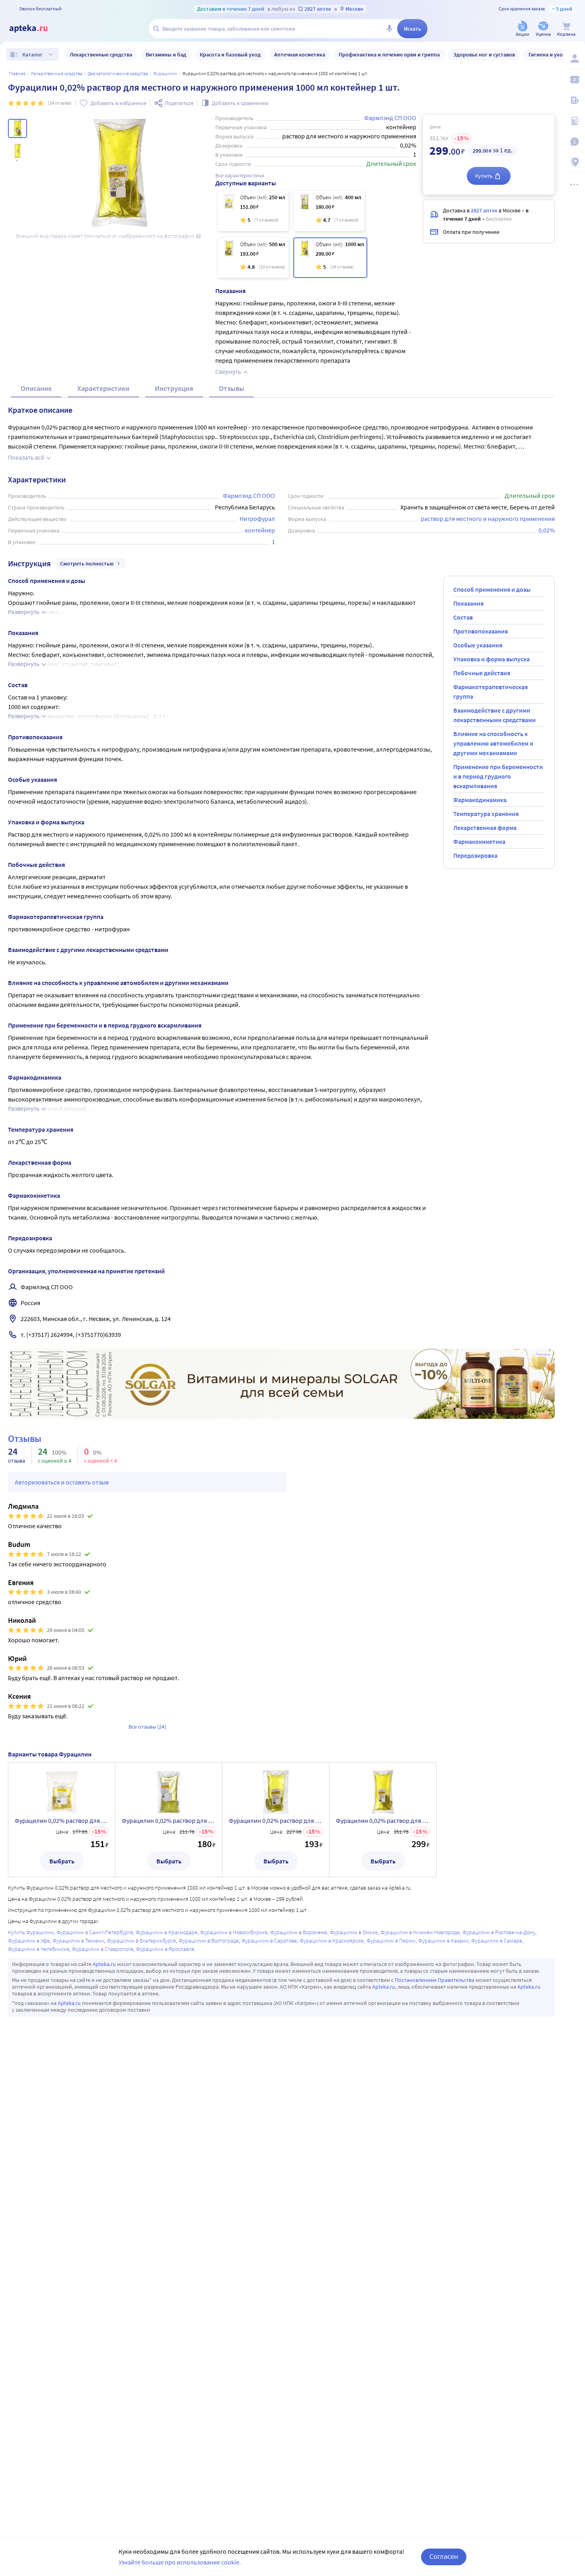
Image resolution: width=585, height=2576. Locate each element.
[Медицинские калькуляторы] (574, 121)
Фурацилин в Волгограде (209, 1941)
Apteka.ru (104, 1964)
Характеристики (103, 388)
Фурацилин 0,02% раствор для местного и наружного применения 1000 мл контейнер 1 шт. (383, 1820)
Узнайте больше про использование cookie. (180, 2562)
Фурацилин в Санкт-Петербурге (95, 1932)
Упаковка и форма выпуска (491, 659)
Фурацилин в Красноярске (332, 1941)
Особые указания (478, 645)
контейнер (260, 530)
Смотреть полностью (87, 563)
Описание (36, 388)
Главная (17, 73)
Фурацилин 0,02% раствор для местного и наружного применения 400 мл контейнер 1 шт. (169, 1820)
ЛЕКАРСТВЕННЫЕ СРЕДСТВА (57, 73)
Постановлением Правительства (435, 1980)
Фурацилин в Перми (391, 1941)
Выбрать (62, 1861)
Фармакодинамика (480, 800)
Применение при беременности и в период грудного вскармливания (498, 776)
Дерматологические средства (118, 73)
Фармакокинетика (479, 841)
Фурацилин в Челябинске (39, 1949)
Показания (468, 603)
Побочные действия (482, 673)
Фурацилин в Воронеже (299, 1932)
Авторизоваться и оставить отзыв (62, 1482)
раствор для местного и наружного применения (488, 519)
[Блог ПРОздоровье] (574, 100)
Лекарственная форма (485, 828)
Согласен (444, 2556)
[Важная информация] (574, 142)
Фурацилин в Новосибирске (234, 1932)
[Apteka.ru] (35, 29)
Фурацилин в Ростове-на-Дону (499, 1932)
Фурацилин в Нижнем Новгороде (420, 1932)
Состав (463, 617)
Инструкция (174, 388)
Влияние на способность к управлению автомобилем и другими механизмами (493, 743)
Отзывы (232, 388)
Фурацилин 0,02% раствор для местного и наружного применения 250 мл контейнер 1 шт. (62, 1820)
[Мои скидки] (574, 80)
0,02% (547, 530)
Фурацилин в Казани (443, 1941)
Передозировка (475, 855)
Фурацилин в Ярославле (165, 1949)
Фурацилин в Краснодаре (167, 1932)
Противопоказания (481, 631)
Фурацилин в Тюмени (78, 1941)
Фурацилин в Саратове (269, 1941)
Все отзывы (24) (147, 1727)
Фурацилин (165, 73)
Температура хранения (486, 814)
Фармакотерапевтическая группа (490, 692)
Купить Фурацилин (31, 1932)
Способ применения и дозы (492, 589)
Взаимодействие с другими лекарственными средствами (494, 715)
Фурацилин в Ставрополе (103, 1949)
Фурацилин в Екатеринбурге (141, 1941)
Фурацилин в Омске (354, 1932)
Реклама (543, 1354)
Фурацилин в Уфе (29, 1941)
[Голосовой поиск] (389, 29)
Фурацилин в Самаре (497, 1941)
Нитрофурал (257, 519)
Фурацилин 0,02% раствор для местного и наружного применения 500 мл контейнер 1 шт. (276, 1820)
